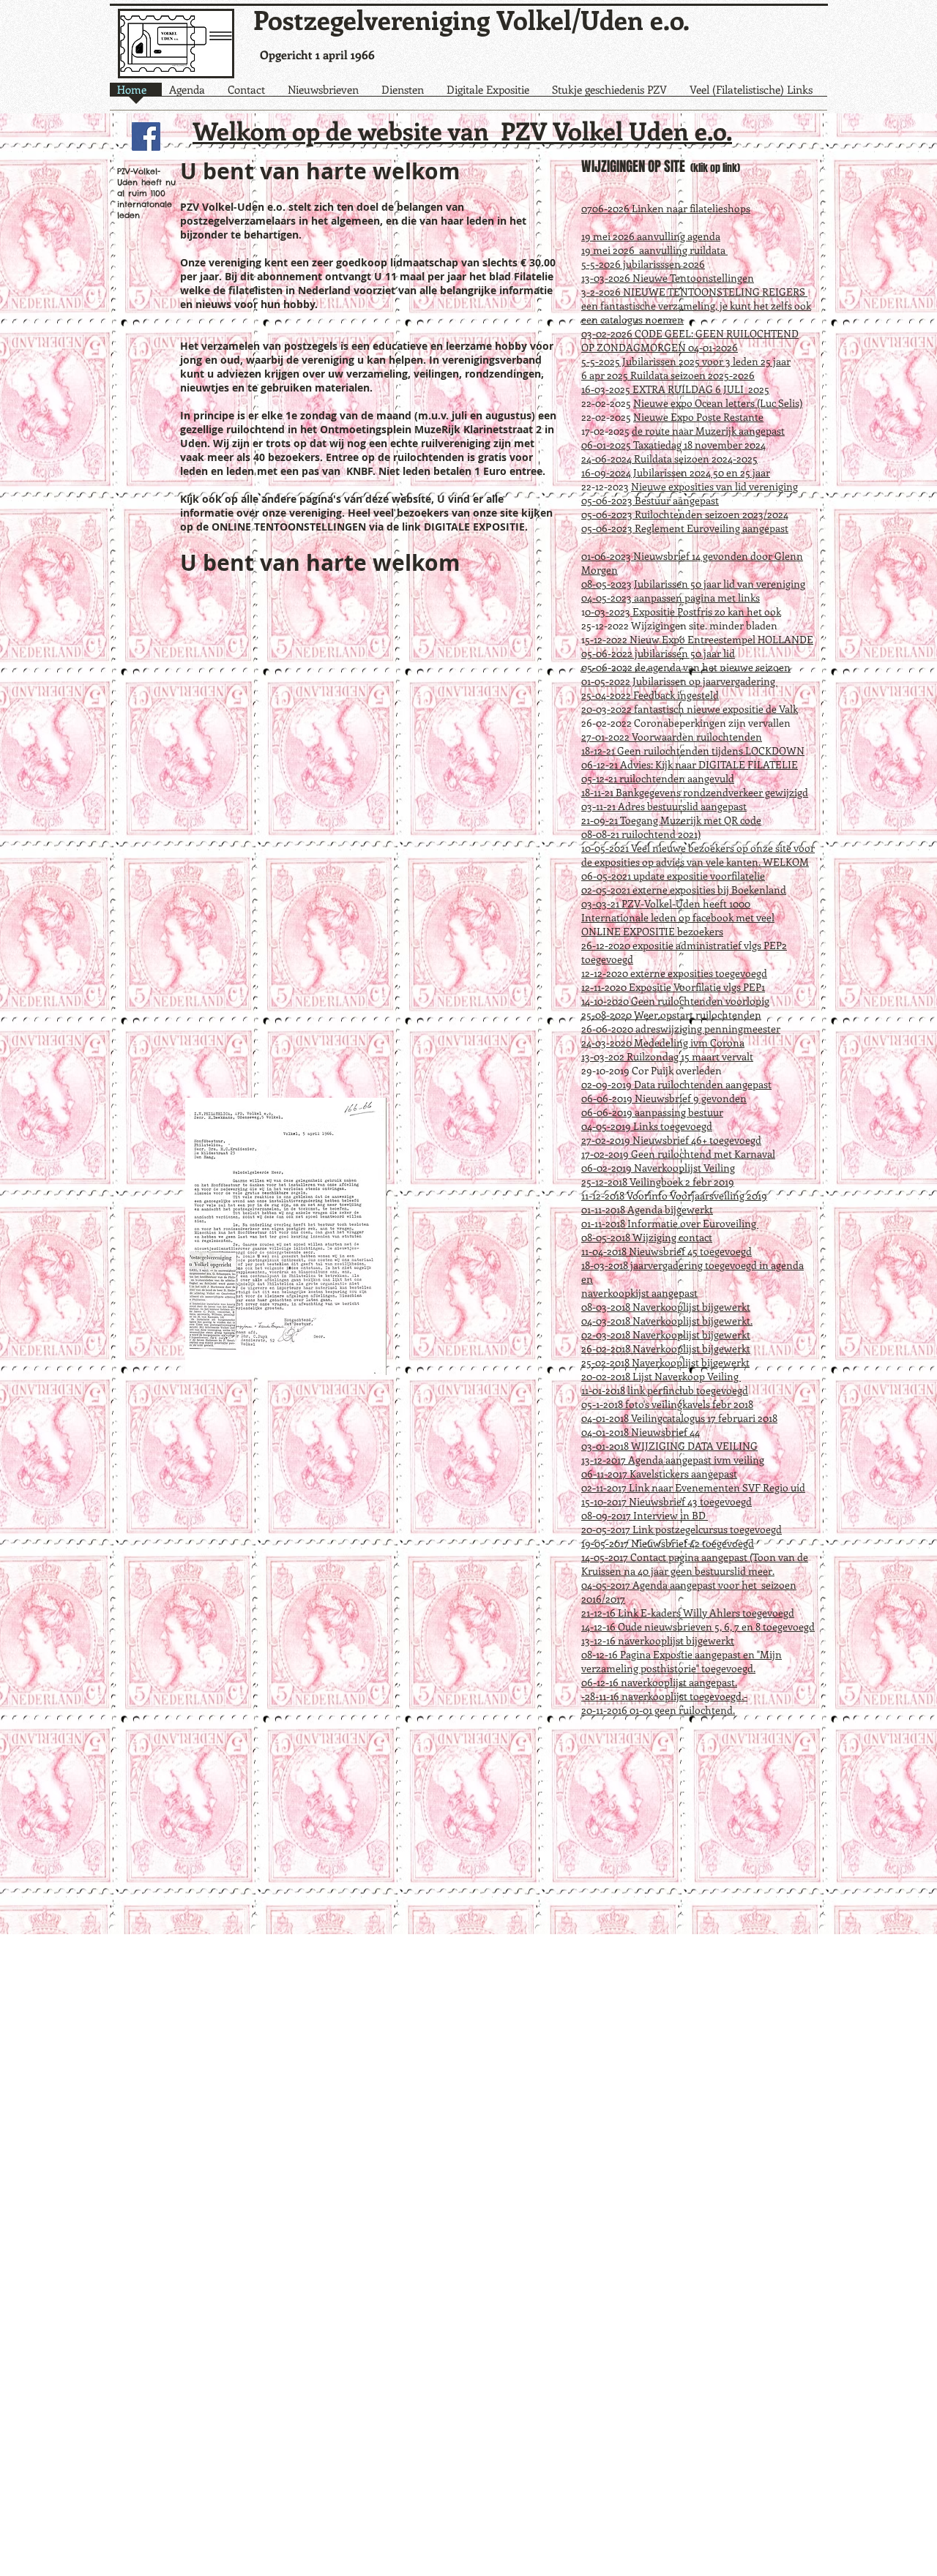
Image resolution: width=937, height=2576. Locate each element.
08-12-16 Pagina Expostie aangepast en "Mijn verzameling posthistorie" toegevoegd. (682, 1661)
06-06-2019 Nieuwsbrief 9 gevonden (664, 1098)
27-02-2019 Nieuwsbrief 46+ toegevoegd (671, 1140)
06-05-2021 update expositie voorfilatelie (673, 876)
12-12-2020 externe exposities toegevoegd (674, 973)
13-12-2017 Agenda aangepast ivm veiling (673, 1460)
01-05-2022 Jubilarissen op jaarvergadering (679, 681)
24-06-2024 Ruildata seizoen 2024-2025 (669, 458)
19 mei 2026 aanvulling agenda (651, 236)
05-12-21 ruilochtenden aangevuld (658, 778)
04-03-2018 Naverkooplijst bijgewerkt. (667, 1321)
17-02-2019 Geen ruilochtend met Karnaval (678, 1154)
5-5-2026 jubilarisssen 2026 (643, 264)
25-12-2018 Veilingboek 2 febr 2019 (658, 1182)
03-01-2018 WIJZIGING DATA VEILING (669, 1446)
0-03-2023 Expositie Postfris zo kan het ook (683, 611)
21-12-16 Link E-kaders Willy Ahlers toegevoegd (688, 1613)
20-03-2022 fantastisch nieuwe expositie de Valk (690, 709)
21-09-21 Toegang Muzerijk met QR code (671, 820)
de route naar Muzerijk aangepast (708, 431)
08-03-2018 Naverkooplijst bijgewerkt (666, 1307)
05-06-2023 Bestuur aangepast (650, 500)
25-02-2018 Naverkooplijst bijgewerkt (665, 1362)
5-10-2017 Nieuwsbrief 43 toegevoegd (668, 1501)
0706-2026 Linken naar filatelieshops (666, 208)
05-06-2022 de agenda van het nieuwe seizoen (686, 667)
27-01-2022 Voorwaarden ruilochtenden (672, 737)
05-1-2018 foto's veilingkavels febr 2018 (667, 1404)
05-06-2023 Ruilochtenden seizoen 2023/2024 (685, 514)
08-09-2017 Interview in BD (645, 1515)
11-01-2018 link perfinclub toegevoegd (665, 1390)
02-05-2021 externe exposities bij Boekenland (684, 890)
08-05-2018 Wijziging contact (647, 1237)
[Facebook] (146, 136)
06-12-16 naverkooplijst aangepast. (659, 1682)
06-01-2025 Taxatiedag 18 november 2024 (673, 445)
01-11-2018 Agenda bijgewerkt (647, 1209)
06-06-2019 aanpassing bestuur (652, 1112)
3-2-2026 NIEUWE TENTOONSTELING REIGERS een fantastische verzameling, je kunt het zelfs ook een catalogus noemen (696, 306)
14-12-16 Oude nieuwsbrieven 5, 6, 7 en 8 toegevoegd (698, 1626)
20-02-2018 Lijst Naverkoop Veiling (661, 1376)
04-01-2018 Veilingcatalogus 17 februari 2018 (679, 1418)
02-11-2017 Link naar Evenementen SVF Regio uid (693, 1487)
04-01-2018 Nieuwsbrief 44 (641, 1432)
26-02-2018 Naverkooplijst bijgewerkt (666, 1348)
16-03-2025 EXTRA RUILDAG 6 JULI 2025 (675, 389)
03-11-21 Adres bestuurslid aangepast (664, 806)
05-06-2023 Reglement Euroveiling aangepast (685, 528)
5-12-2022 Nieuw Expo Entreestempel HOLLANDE (699, 639)
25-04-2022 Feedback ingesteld (650, 695)
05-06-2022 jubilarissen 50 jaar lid (658, 653)
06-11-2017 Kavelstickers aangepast (659, 1474)
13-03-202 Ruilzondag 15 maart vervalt (667, 1056)
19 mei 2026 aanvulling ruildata (654, 250)
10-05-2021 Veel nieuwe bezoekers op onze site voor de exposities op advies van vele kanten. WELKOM (698, 855)
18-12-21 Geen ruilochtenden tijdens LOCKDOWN (693, 750)
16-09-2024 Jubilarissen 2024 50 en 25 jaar (676, 472)
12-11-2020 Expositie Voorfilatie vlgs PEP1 (673, 987)
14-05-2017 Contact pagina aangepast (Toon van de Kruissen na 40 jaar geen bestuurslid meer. (695, 1564)
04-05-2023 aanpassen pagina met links (671, 598)
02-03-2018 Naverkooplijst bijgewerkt (666, 1334)
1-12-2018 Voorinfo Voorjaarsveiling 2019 (676, 1195)
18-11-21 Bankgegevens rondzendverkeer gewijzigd (695, 792)
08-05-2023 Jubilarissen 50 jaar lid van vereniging (693, 584)
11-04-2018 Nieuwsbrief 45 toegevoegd (667, 1251)
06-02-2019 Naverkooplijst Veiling (658, 1168)
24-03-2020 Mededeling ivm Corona (663, 1042)
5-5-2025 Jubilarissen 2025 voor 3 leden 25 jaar (686, 361)
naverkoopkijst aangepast (639, 1293)
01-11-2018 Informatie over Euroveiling (670, 1223)
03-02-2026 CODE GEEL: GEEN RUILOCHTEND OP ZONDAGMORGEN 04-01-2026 (690, 340)
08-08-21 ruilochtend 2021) (641, 834)
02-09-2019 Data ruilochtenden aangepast (676, 1084)
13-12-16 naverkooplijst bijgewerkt (658, 1640)
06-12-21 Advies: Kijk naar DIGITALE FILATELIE (690, 764)
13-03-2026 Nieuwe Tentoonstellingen (668, 278)
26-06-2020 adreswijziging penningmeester (681, 1029)
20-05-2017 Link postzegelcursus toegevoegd (682, 1529)
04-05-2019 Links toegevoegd (647, 1126)
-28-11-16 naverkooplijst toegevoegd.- (664, 1696)
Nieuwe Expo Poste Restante (698, 417)
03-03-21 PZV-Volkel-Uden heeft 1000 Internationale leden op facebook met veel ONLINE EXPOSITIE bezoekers (678, 917)
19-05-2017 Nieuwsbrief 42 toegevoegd (668, 1543)
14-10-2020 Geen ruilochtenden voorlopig (675, 1001)
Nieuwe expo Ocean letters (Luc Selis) (718, 403)
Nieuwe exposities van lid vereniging (714, 486)
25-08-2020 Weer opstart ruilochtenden (671, 1015)
